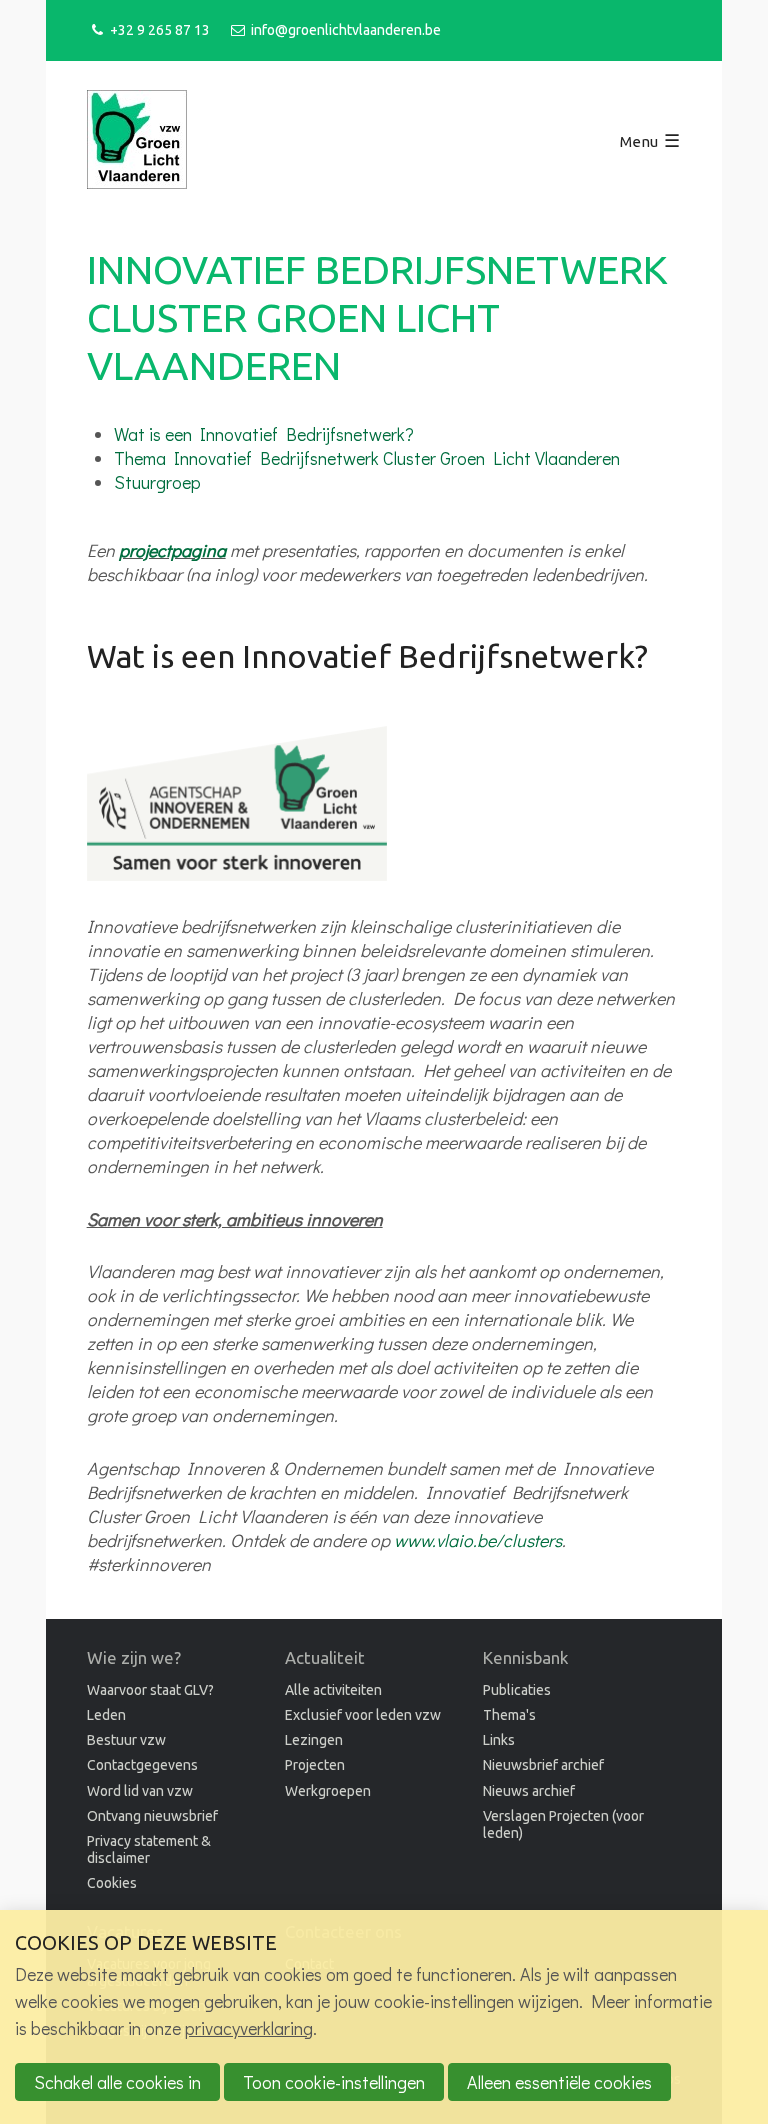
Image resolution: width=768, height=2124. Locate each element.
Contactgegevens (142, 1765)
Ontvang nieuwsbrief (152, 1816)
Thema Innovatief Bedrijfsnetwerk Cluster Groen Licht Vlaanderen (367, 458)
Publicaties (517, 1690)
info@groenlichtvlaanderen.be (345, 30)
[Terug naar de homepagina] (137, 142)
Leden (106, 1715)
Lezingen (314, 1740)
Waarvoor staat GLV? (150, 1690)
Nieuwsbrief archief (543, 1765)
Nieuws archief (529, 1791)
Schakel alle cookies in (117, 2082)
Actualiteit (325, 1657)
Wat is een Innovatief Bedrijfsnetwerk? (264, 434)
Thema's (509, 1715)
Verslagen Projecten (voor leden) (563, 1824)
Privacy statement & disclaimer (149, 1849)
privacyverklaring (249, 2028)
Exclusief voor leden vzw (363, 1715)
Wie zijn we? (134, 1657)
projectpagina (172, 550)
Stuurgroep (157, 482)
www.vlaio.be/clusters (478, 1540)
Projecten (315, 1765)
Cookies (112, 1883)
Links (499, 1740)
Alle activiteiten (333, 1690)
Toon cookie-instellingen (334, 2082)
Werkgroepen (328, 1791)
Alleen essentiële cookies (559, 2082)
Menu (639, 141)
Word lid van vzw (140, 1791)
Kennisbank (525, 1657)
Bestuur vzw (126, 1740)
